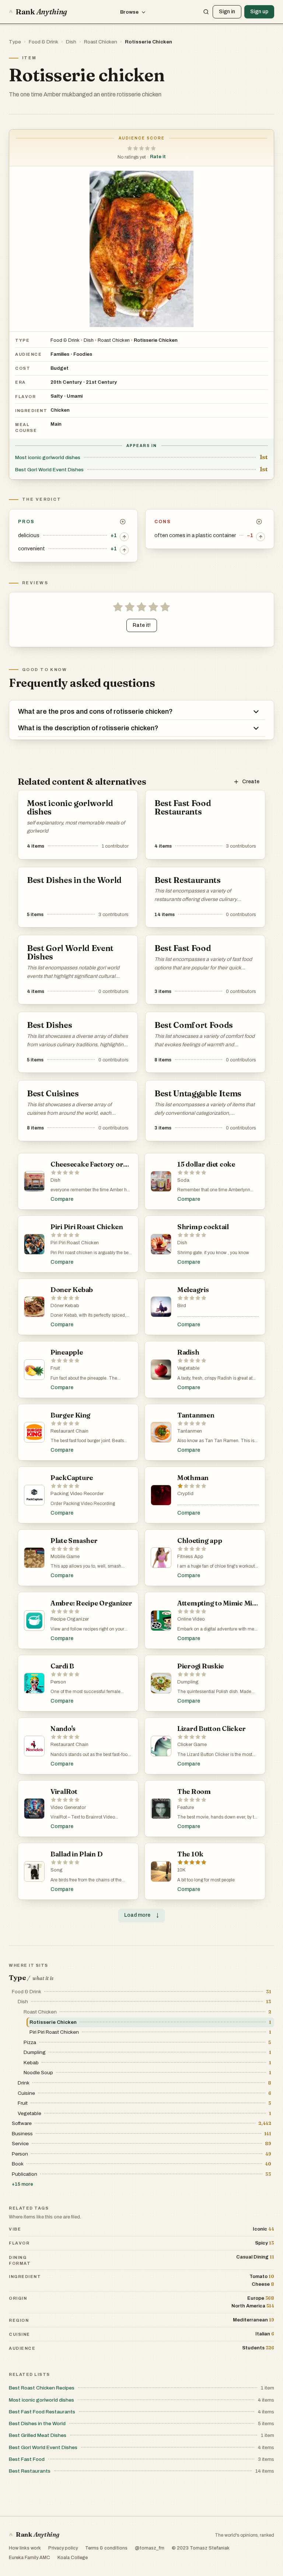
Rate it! (142, 625)
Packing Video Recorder (77, 1494)
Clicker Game (192, 1745)
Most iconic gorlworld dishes (48, 457)
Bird (182, 1306)
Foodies (83, 354)
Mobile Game (65, 1557)
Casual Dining (255, 2257)
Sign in (227, 12)
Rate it (158, 157)
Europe (261, 2298)
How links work (25, 2548)
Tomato (262, 2276)
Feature (186, 1807)
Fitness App (190, 1557)
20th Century (66, 382)
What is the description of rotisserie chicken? (88, 728)
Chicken (60, 410)
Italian (265, 2334)
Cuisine (20, 2334)
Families (60, 354)
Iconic (263, 2229)
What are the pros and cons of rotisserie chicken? (95, 712)
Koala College (73, 2558)
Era (20, 382)
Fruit (55, 1368)
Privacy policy (63, 2548)
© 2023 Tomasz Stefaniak (201, 2548)
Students (258, 2348)
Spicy (265, 2243)
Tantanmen (190, 1431)
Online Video (191, 1619)
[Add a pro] (123, 522)
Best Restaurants (30, 2471)
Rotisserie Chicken (149, 42)
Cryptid (185, 1494)
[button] (141, 148)
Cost (23, 368)
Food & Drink (43, 42)
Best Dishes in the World (37, 2424)
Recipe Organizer (70, 1619)
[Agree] (124, 537)
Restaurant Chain (69, 1431)
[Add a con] (259, 522)
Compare (62, 1199)
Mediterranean (254, 2320)
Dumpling (188, 1682)
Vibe (15, 2229)
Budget (60, 368)
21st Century (101, 382)
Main (56, 424)
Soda (183, 1180)
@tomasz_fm (150, 2548)
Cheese (263, 2284)
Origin (18, 2298)
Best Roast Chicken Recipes (42, 2388)
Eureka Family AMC (29, 2558)
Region (19, 2320)
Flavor (25, 397)
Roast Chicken (101, 42)
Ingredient (31, 411)
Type (15, 42)
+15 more (22, 2184)
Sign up (259, 12)
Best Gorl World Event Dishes (49, 470)
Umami (75, 396)
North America (253, 2306)
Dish (71, 42)
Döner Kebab (65, 1306)
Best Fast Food (27, 2459)
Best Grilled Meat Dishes (38, 2435)
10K (181, 1870)
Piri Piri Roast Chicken (75, 1243)
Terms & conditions (106, 2548)
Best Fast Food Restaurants (42, 2412)
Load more (141, 1915)
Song (57, 1870)
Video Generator (68, 1807)
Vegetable (188, 1368)
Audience (28, 354)
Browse (129, 12)
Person (58, 1682)
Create (251, 782)
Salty (57, 396)
